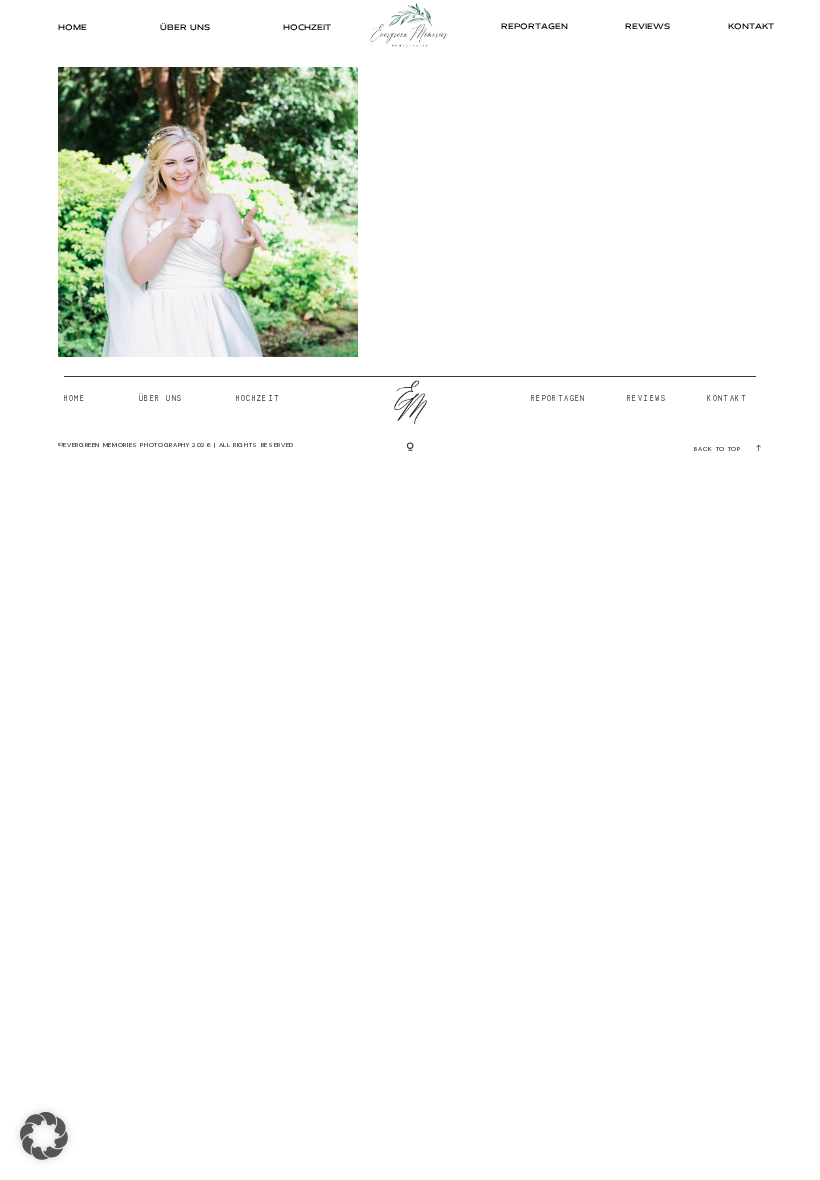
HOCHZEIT (307, 27)
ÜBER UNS (185, 27)
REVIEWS (647, 26)
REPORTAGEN (534, 26)
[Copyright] (410, 448)
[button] (44, 1136)
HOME (72, 27)
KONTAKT (751, 26)
